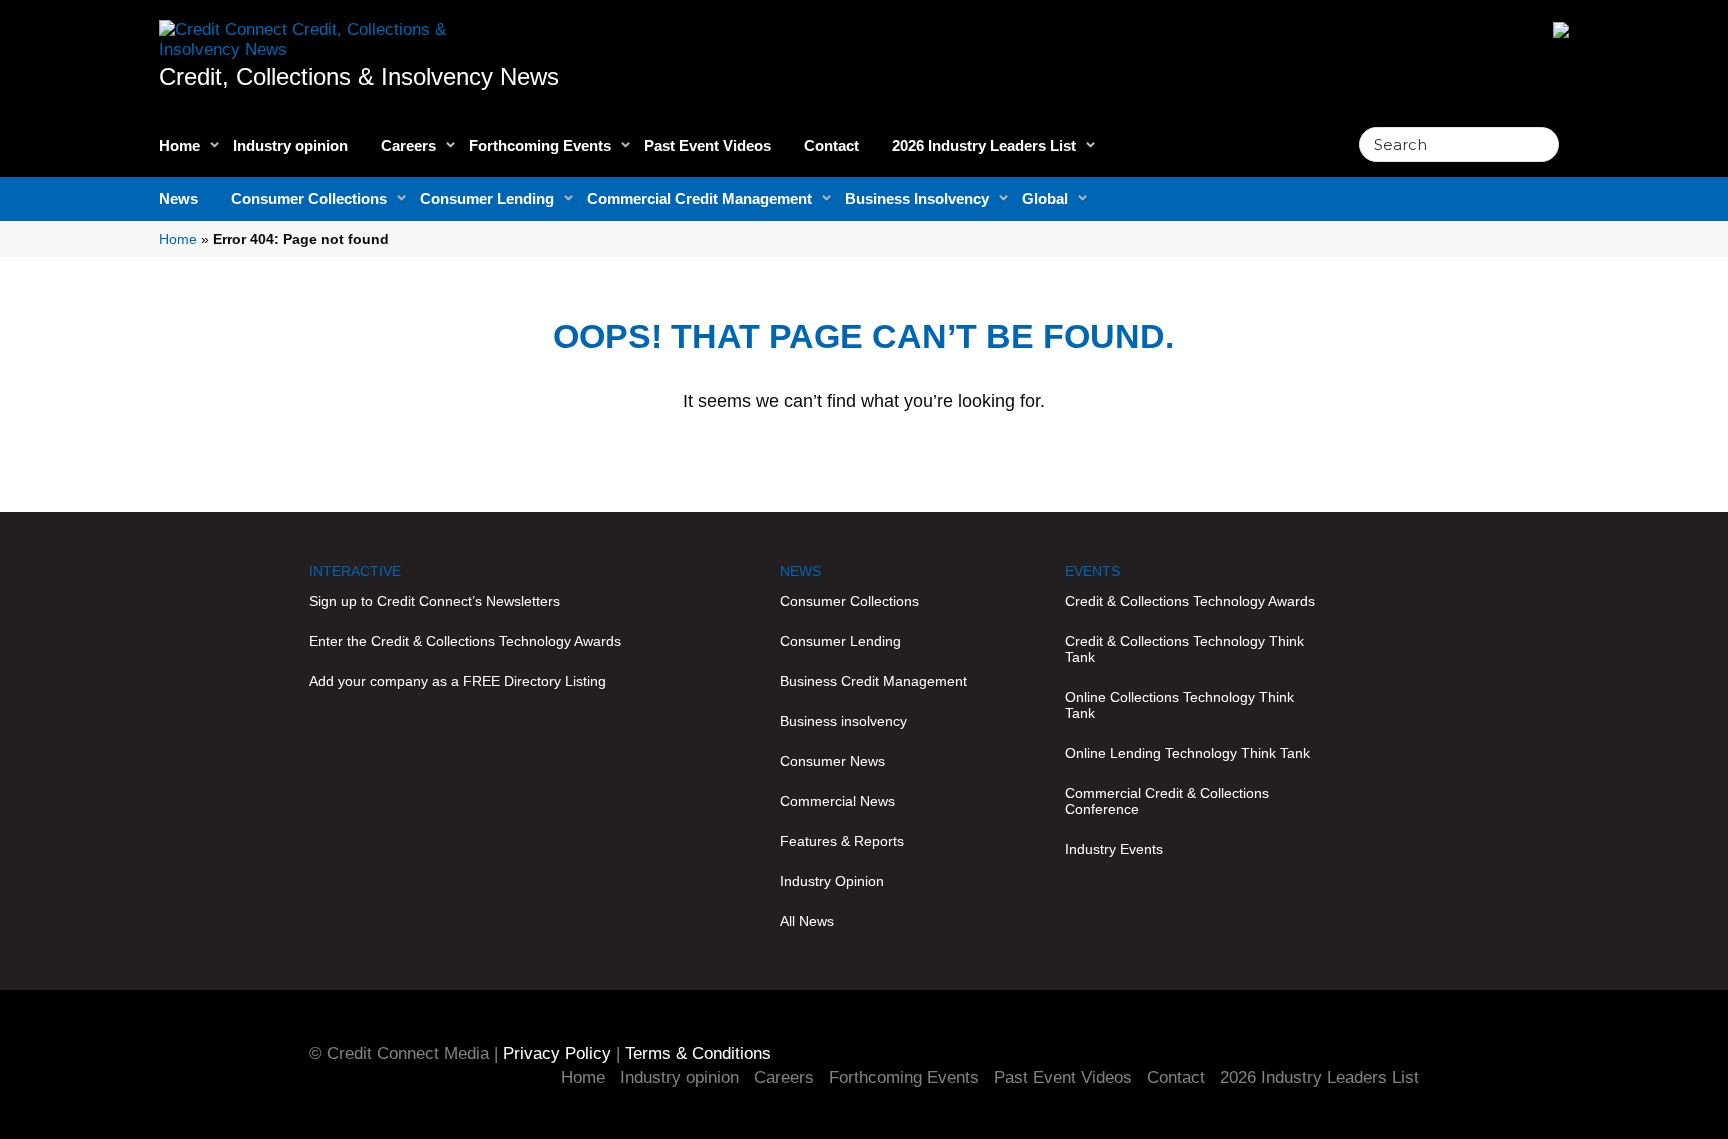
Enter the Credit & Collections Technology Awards (465, 641)
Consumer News (832, 761)
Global (1045, 198)
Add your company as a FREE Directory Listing (457, 681)
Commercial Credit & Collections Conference (1167, 801)
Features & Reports (842, 841)
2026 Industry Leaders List (984, 145)
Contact (831, 145)
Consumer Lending (487, 198)
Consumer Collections (309, 198)
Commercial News (837, 801)
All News (807, 921)
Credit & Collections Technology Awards (1190, 601)
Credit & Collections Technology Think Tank (1184, 649)
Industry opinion (290, 145)
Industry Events (1114, 849)
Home (179, 145)
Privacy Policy (557, 1053)
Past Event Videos (707, 145)
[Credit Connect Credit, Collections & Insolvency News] (334, 28)
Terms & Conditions (698, 1053)
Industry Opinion (832, 881)
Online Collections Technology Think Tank (1179, 705)
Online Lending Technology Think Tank (1187, 753)
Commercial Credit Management (699, 198)
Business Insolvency (917, 198)
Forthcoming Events (540, 145)
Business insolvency (843, 721)
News (178, 198)
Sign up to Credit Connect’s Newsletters (434, 601)
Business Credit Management (873, 681)
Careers (408, 145)
